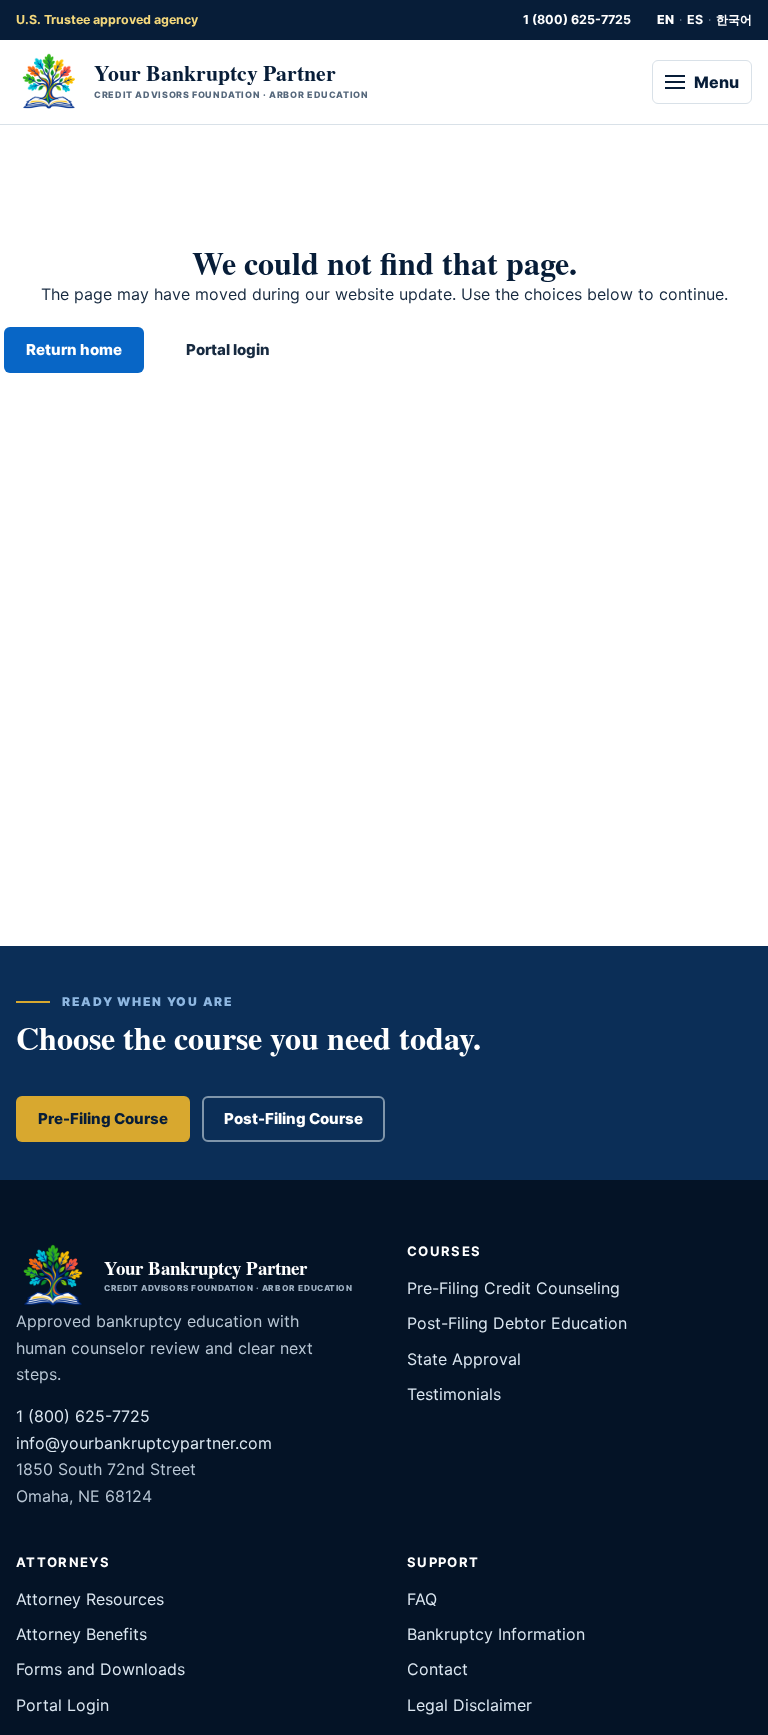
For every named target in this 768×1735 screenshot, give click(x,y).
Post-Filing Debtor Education (517, 1323)
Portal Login (62, 1705)
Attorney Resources (90, 1599)
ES (695, 19)
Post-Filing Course (293, 1118)
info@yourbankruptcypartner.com (144, 1443)
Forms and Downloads (100, 1669)
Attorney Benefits (81, 1634)
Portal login (228, 349)
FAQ (422, 1599)
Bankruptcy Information (496, 1634)
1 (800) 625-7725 (577, 19)
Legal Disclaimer (469, 1705)
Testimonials (454, 1394)
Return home (74, 349)
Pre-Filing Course (103, 1118)
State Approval (464, 1359)
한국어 (734, 19)
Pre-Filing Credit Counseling (513, 1288)
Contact (437, 1669)
